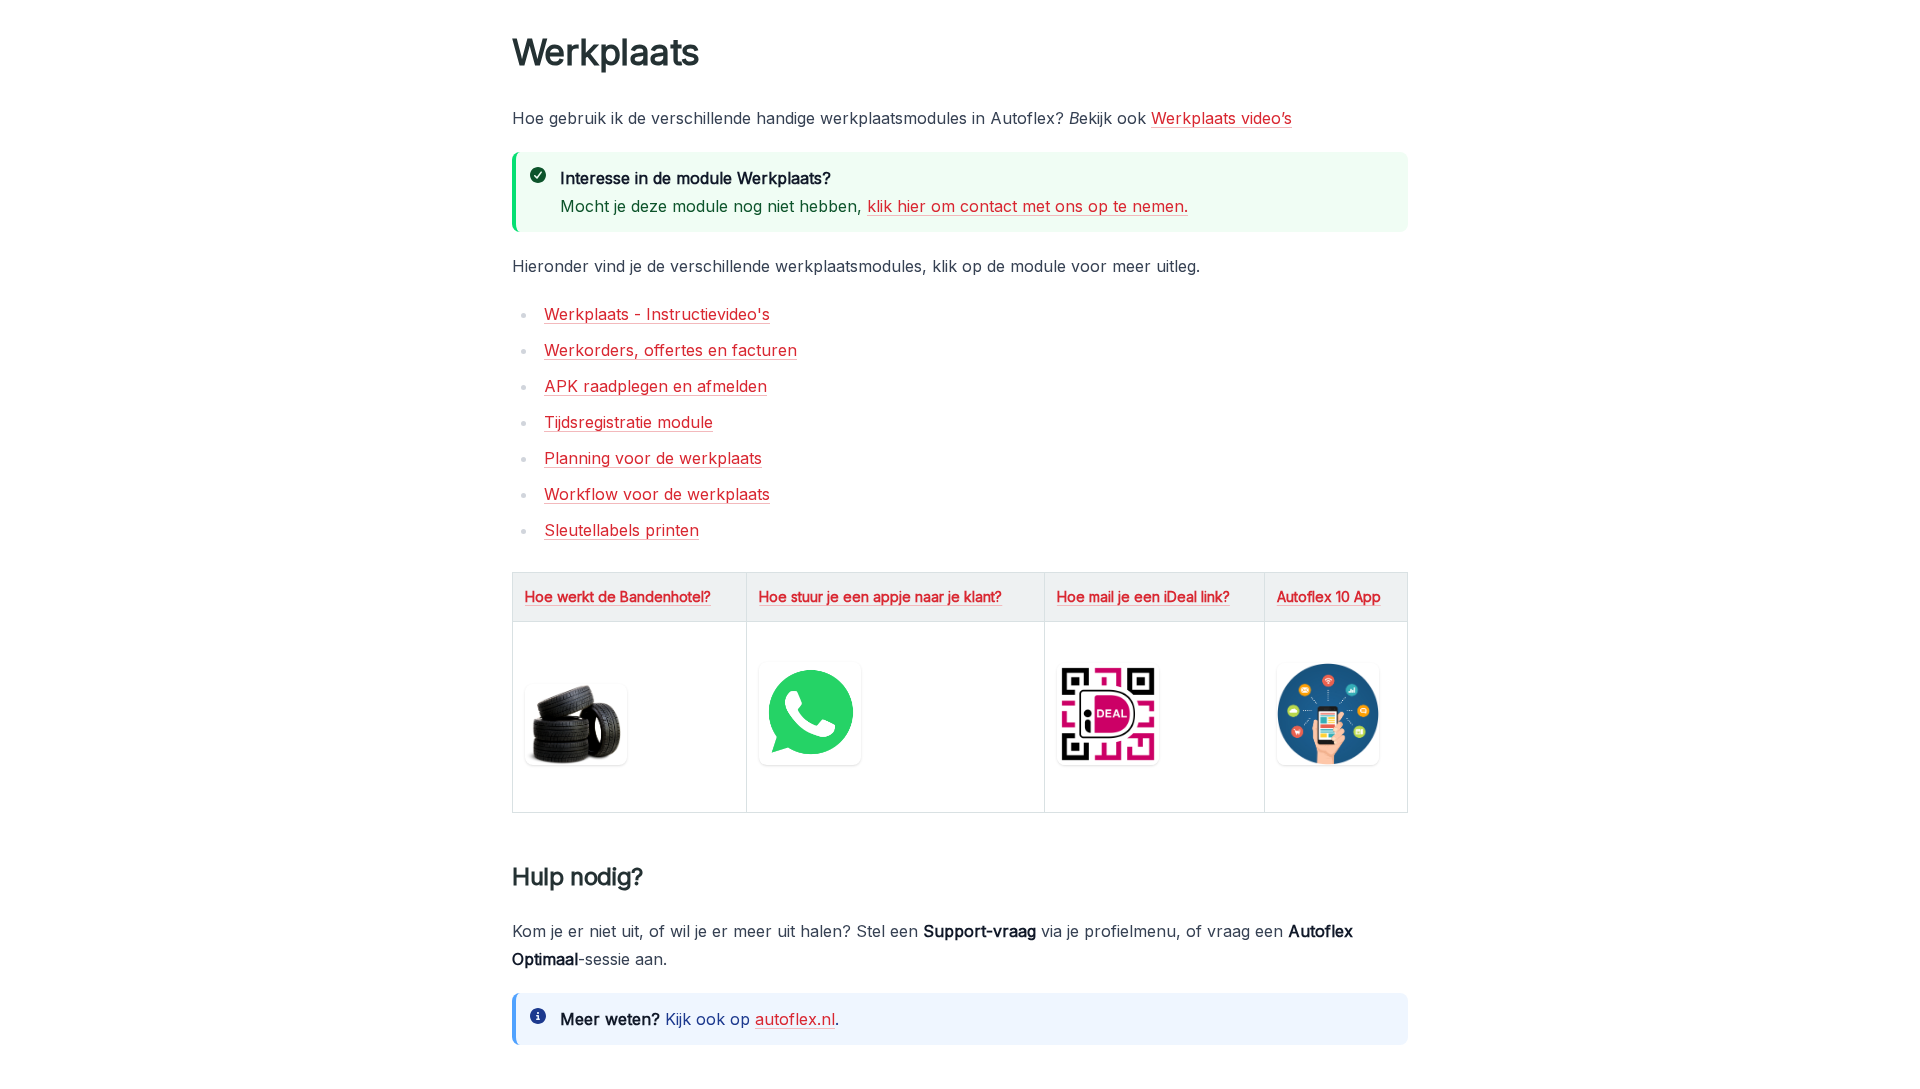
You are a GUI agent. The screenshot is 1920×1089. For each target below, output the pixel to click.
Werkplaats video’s (1221, 118)
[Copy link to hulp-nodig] (659, 877)
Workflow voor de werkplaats (657, 494)
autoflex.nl (795, 1019)
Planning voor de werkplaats (653, 458)
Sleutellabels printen (621, 530)
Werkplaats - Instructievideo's (657, 314)
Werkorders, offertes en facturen (670, 350)
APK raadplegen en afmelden (655, 386)
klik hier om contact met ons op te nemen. (1027, 206)
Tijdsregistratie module (628, 422)
